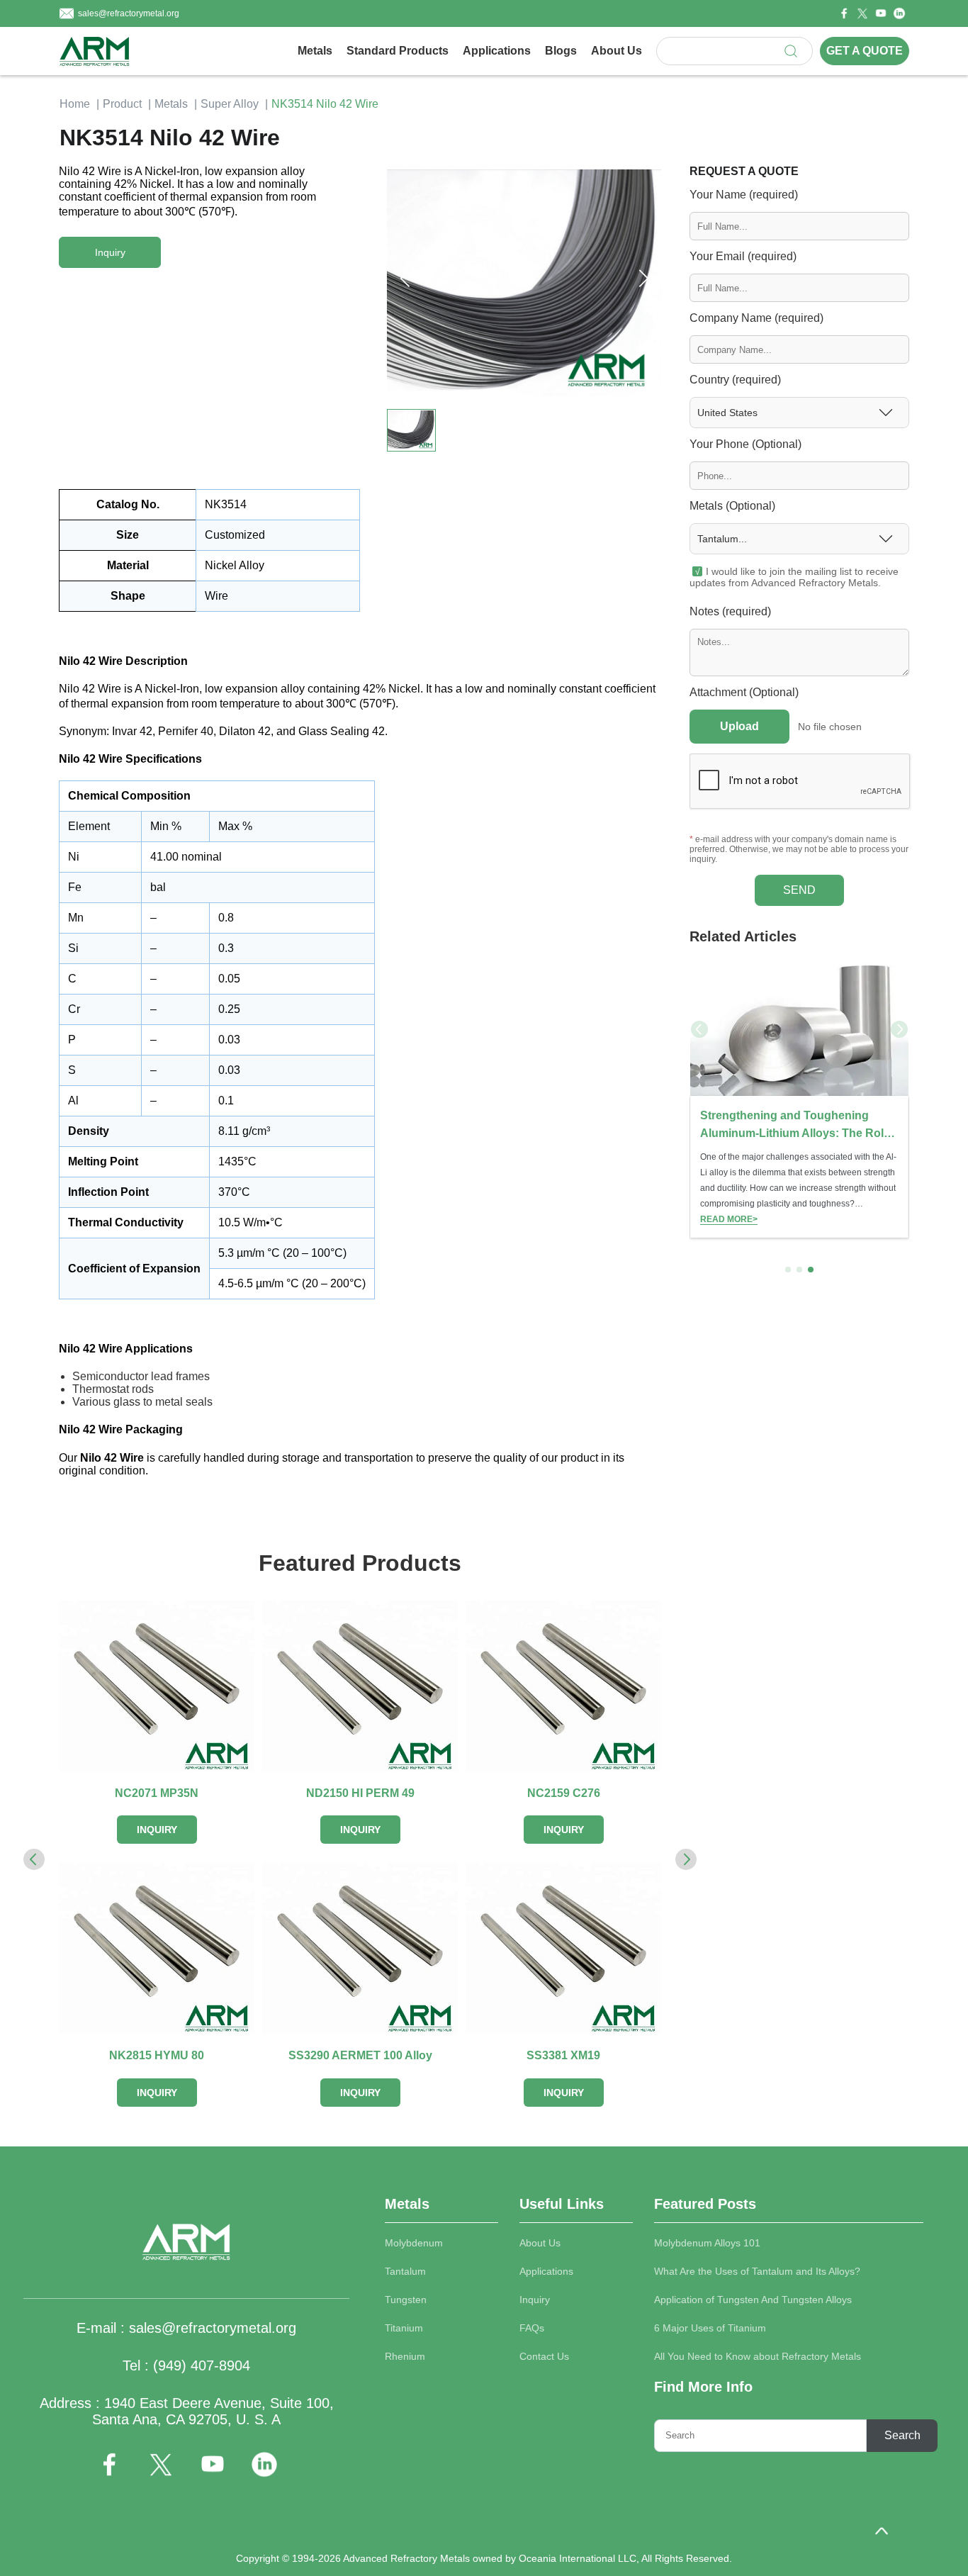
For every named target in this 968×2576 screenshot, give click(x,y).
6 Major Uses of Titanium (710, 2328)
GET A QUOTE (865, 51)
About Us (617, 51)
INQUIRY (157, 1830)
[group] (799, 1098)
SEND (799, 890)
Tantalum (405, 2271)
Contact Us (544, 2356)
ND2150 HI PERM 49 (360, 1793)
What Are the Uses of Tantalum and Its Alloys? (757, 2271)
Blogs (561, 51)
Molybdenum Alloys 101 (707, 2243)
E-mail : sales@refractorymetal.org (186, 2328)
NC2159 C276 (564, 1793)
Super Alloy (230, 104)
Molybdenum (414, 2243)
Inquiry (535, 2300)
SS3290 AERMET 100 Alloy (360, 2055)
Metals (315, 51)
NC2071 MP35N (157, 1793)
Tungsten (406, 2300)
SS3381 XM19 (563, 2055)
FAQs (532, 2328)
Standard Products (398, 51)
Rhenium (405, 2356)
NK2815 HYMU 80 (157, 2055)
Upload (739, 726)
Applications (497, 51)
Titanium (404, 2328)
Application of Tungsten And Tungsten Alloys (753, 2300)
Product (122, 104)
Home (75, 104)
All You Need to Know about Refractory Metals (758, 2356)
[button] (643, 279)
